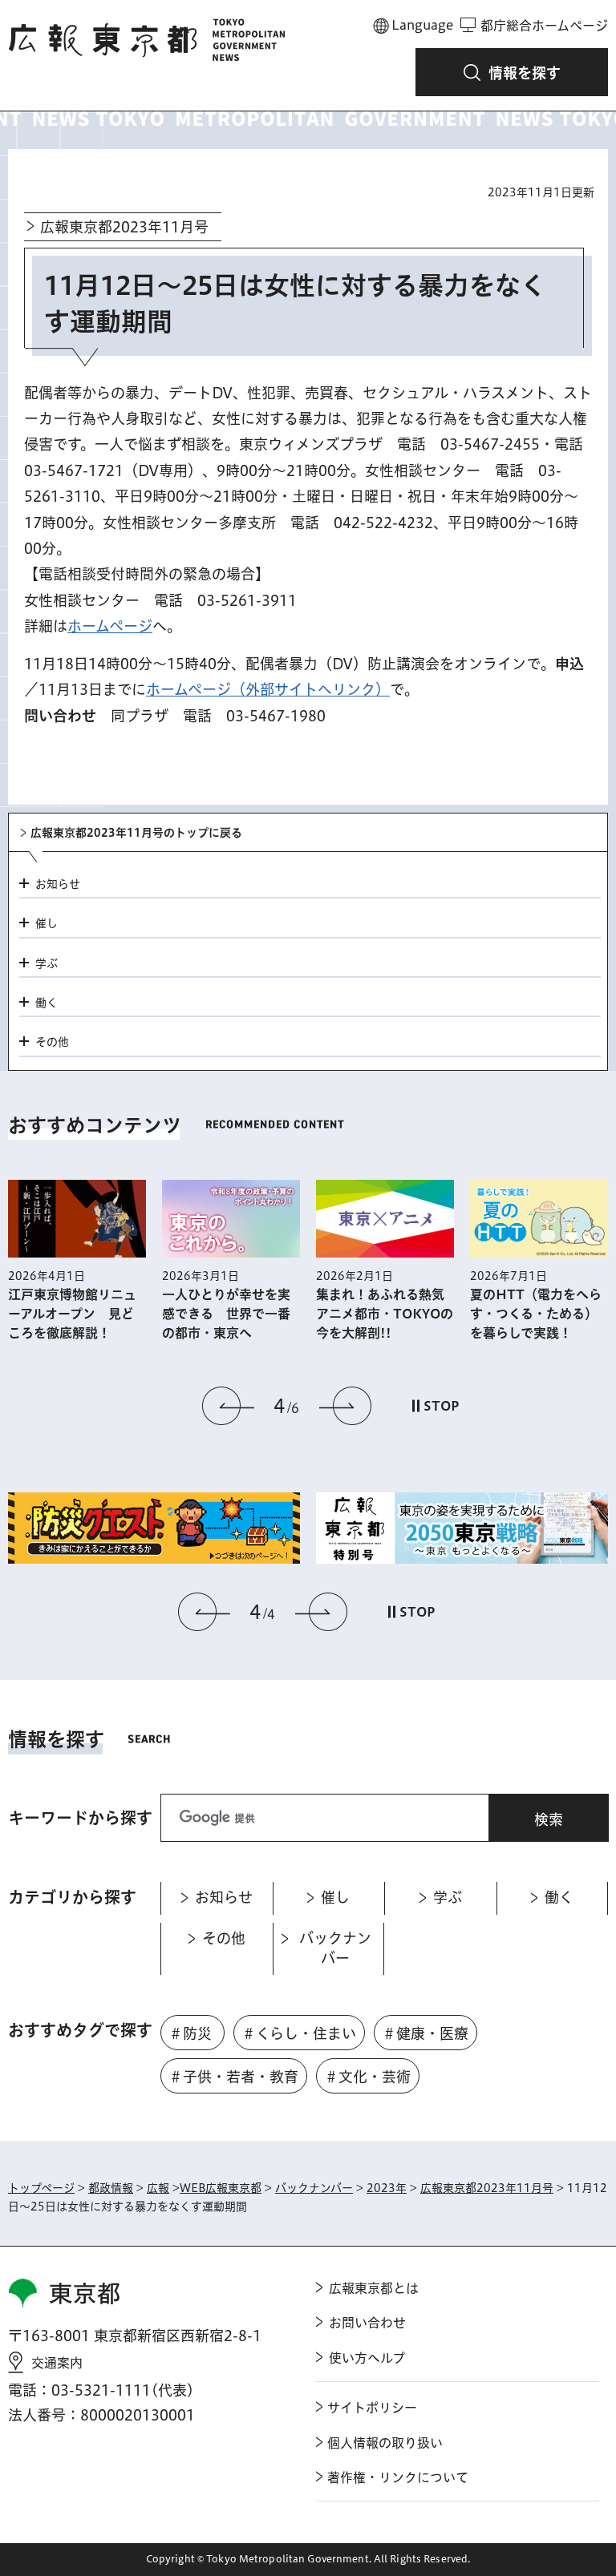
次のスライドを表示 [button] (345, 1406)
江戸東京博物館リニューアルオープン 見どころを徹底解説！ (72, 1314)
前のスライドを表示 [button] (229, 1406)
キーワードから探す (80, 1818)
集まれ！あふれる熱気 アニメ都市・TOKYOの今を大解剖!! (385, 1314)
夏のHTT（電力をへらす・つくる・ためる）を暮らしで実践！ (536, 1314)
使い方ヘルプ (367, 2358)
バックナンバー (314, 2188)
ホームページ (110, 626)
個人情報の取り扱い (385, 2443)
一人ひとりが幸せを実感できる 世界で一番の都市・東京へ (226, 1314)
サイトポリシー (372, 2408)
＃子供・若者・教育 (233, 2077)
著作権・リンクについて (398, 2477)
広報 (158, 2188)
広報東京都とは (374, 2288)
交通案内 (57, 2363)
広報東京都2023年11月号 (124, 227)
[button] (512, 72)
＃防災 (190, 2033)
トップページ (41, 2188)
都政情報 (111, 2188)
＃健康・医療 (425, 2033)
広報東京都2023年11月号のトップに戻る (136, 833)
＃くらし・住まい (299, 2033)
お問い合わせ (367, 2323)
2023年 (387, 2188)
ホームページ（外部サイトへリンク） (268, 689)
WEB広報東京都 (221, 2188)
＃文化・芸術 (367, 2077)
